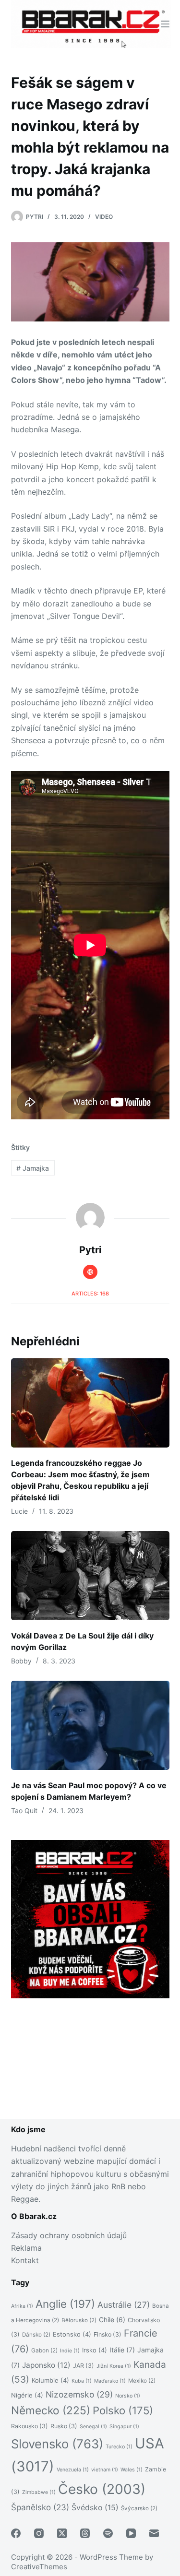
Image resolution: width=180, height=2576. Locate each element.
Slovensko (57, 2444)
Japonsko (46, 2365)
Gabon (44, 2350)
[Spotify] (108, 2533)
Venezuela (73, 2470)
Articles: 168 (90, 1294)
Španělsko (40, 2507)
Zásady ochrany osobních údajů (69, 2235)
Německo (51, 2410)
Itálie (122, 2350)
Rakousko (30, 2426)
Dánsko (36, 2335)
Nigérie (27, 2395)
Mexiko (142, 2381)
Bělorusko (79, 2320)
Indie (70, 2351)
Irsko (95, 2350)
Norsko (128, 2396)
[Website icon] (90, 1272)
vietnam (105, 2470)
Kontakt (25, 2260)
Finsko (108, 2334)
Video (104, 217)
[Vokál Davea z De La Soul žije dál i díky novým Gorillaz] (90, 1576)
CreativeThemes (39, 2567)
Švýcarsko (139, 2508)
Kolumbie (50, 2380)
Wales (132, 2470)
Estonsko (72, 2334)
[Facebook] (16, 2533)
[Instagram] (39, 2533)
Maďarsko (110, 2381)
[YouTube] (131, 2533)
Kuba (82, 2381)
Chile (112, 2320)
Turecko (119, 2447)
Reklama (26, 2248)
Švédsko (95, 2508)
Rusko (64, 2426)
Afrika (22, 2306)
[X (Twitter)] (62, 2533)
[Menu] (165, 24)
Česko (102, 2489)
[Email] (154, 2533)
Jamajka (33, 1168)
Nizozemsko (79, 2394)
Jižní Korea (114, 2366)
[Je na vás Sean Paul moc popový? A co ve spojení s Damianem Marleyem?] (90, 1725)
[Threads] (85, 2533)
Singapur (124, 2427)
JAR (84, 2366)
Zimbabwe (39, 2492)
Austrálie (124, 2305)
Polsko (123, 2410)
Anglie (65, 2304)
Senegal (93, 2427)
